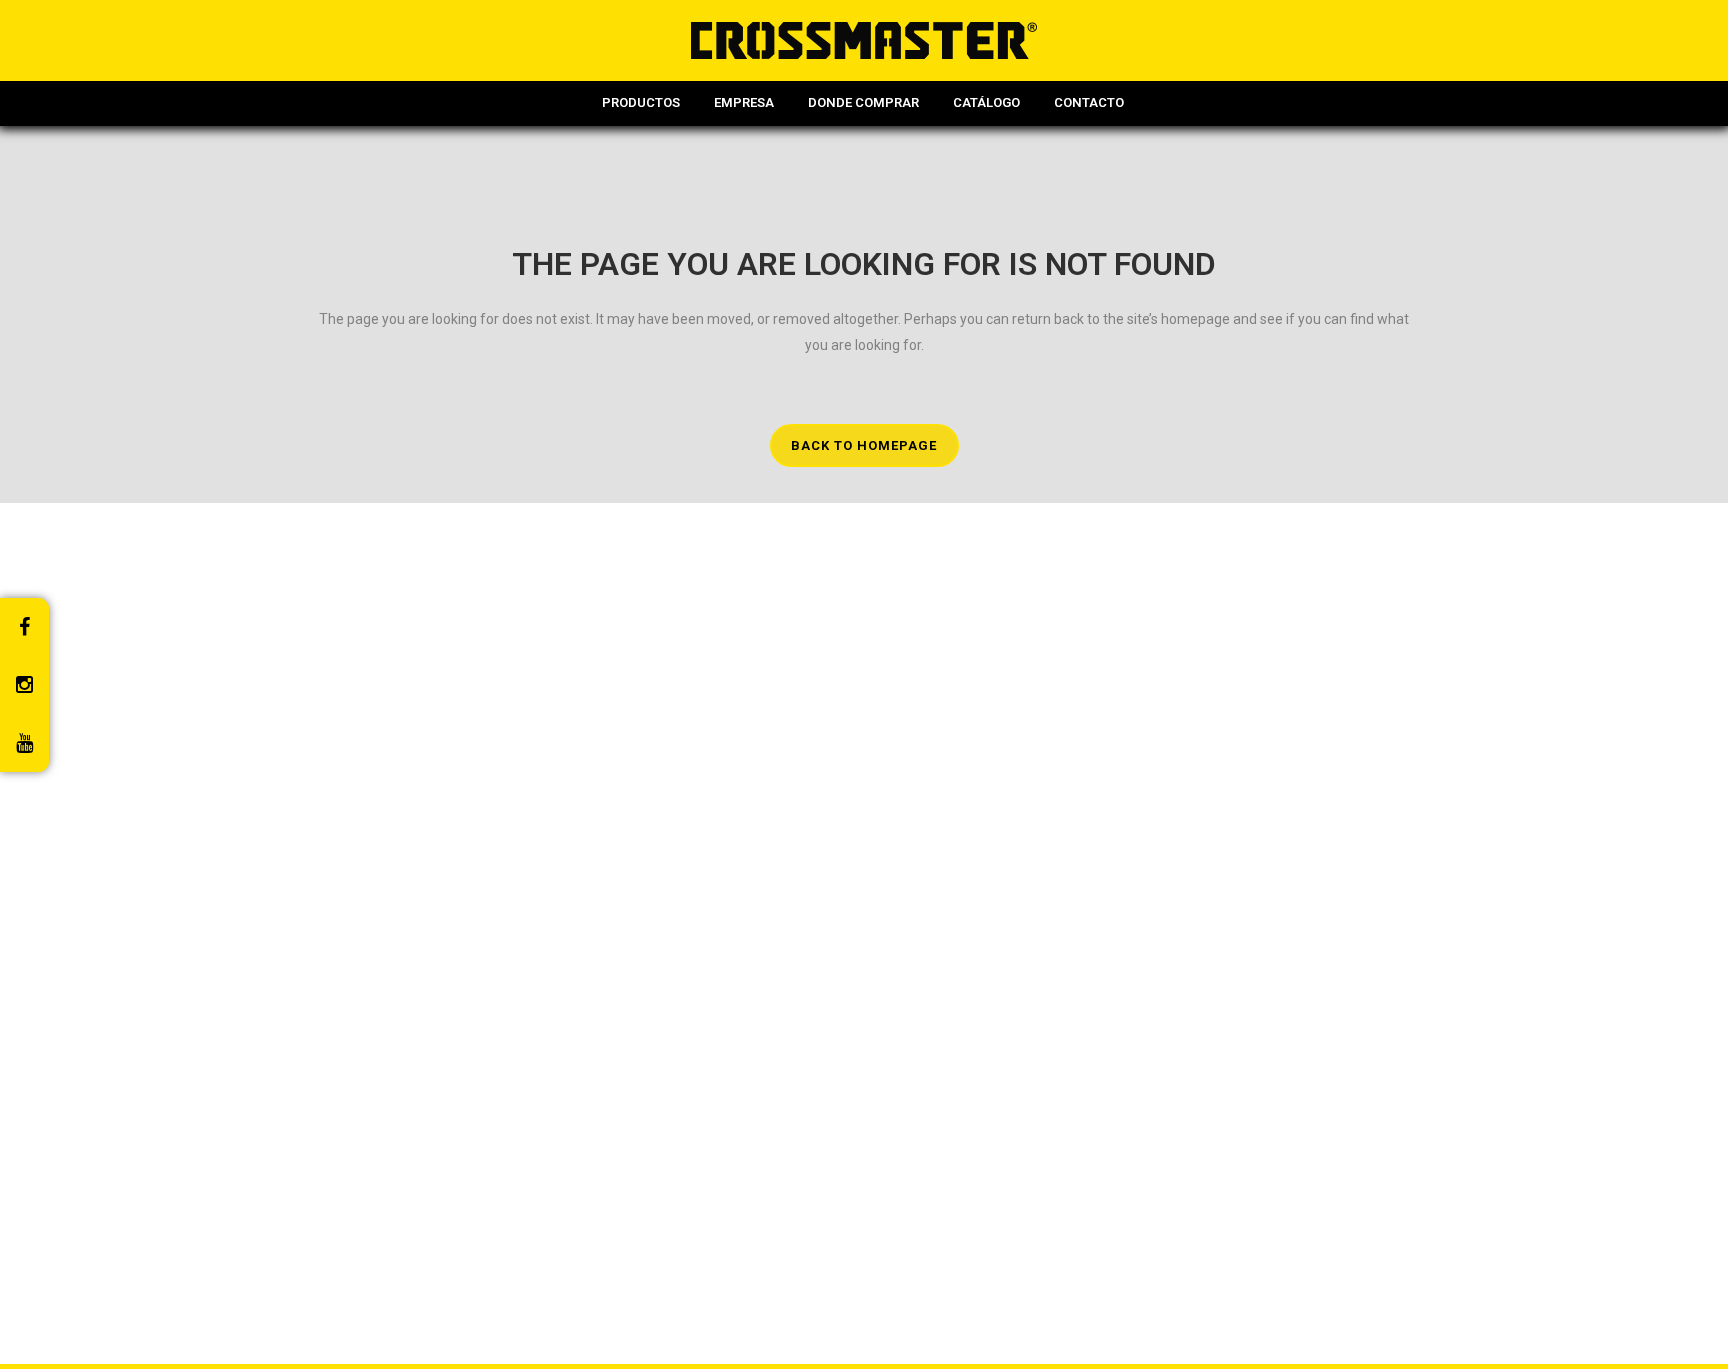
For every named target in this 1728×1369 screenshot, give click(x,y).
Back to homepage (864, 445)
